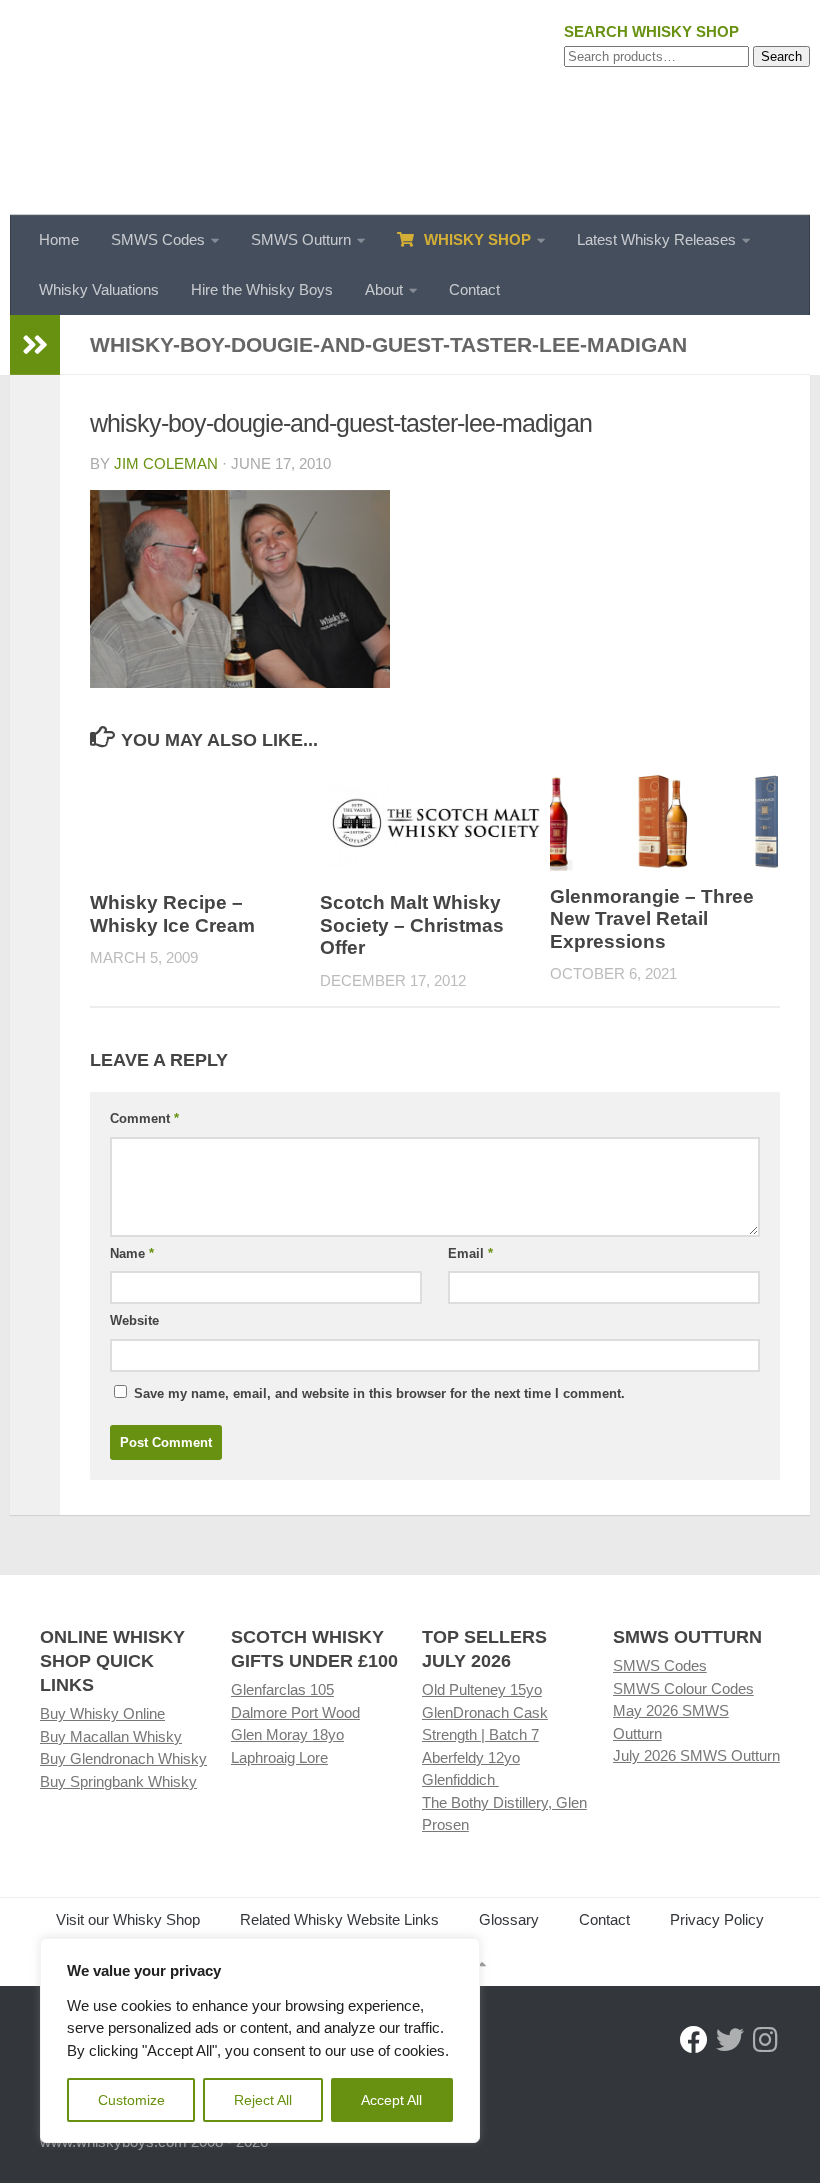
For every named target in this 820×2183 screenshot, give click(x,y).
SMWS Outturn (301, 239)
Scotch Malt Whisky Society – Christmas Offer (412, 925)
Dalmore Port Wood (295, 1712)
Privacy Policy (717, 1919)
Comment (144, 1118)
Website (134, 1320)
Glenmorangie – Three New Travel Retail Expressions (652, 919)
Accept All (391, 2100)
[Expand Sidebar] (35, 345)
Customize (131, 2100)
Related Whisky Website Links (339, 1919)
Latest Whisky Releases (656, 239)
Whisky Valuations (99, 289)
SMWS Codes (158, 239)
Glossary (509, 1919)
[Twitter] (730, 2040)
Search (781, 56)
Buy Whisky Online (102, 1713)
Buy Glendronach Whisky (123, 1758)
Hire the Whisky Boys (262, 289)
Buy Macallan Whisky (111, 1736)
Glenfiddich (460, 1779)
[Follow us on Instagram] (766, 2040)
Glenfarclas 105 (282, 1689)
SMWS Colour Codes (683, 1688)
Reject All (263, 2100)
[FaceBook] (694, 2040)
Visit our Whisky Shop (128, 1919)
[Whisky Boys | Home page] (410, 107)
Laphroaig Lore (279, 1757)
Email (470, 1253)
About (384, 289)
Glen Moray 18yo (287, 1734)
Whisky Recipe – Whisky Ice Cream (172, 914)
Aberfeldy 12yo (471, 1757)
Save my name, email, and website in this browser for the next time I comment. (379, 1393)
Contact (474, 289)
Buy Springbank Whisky (118, 1781)
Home (59, 239)
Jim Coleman (166, 463)
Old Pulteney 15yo (482, 1689)
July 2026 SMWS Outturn (696, 1755)
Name (132, 1253)
